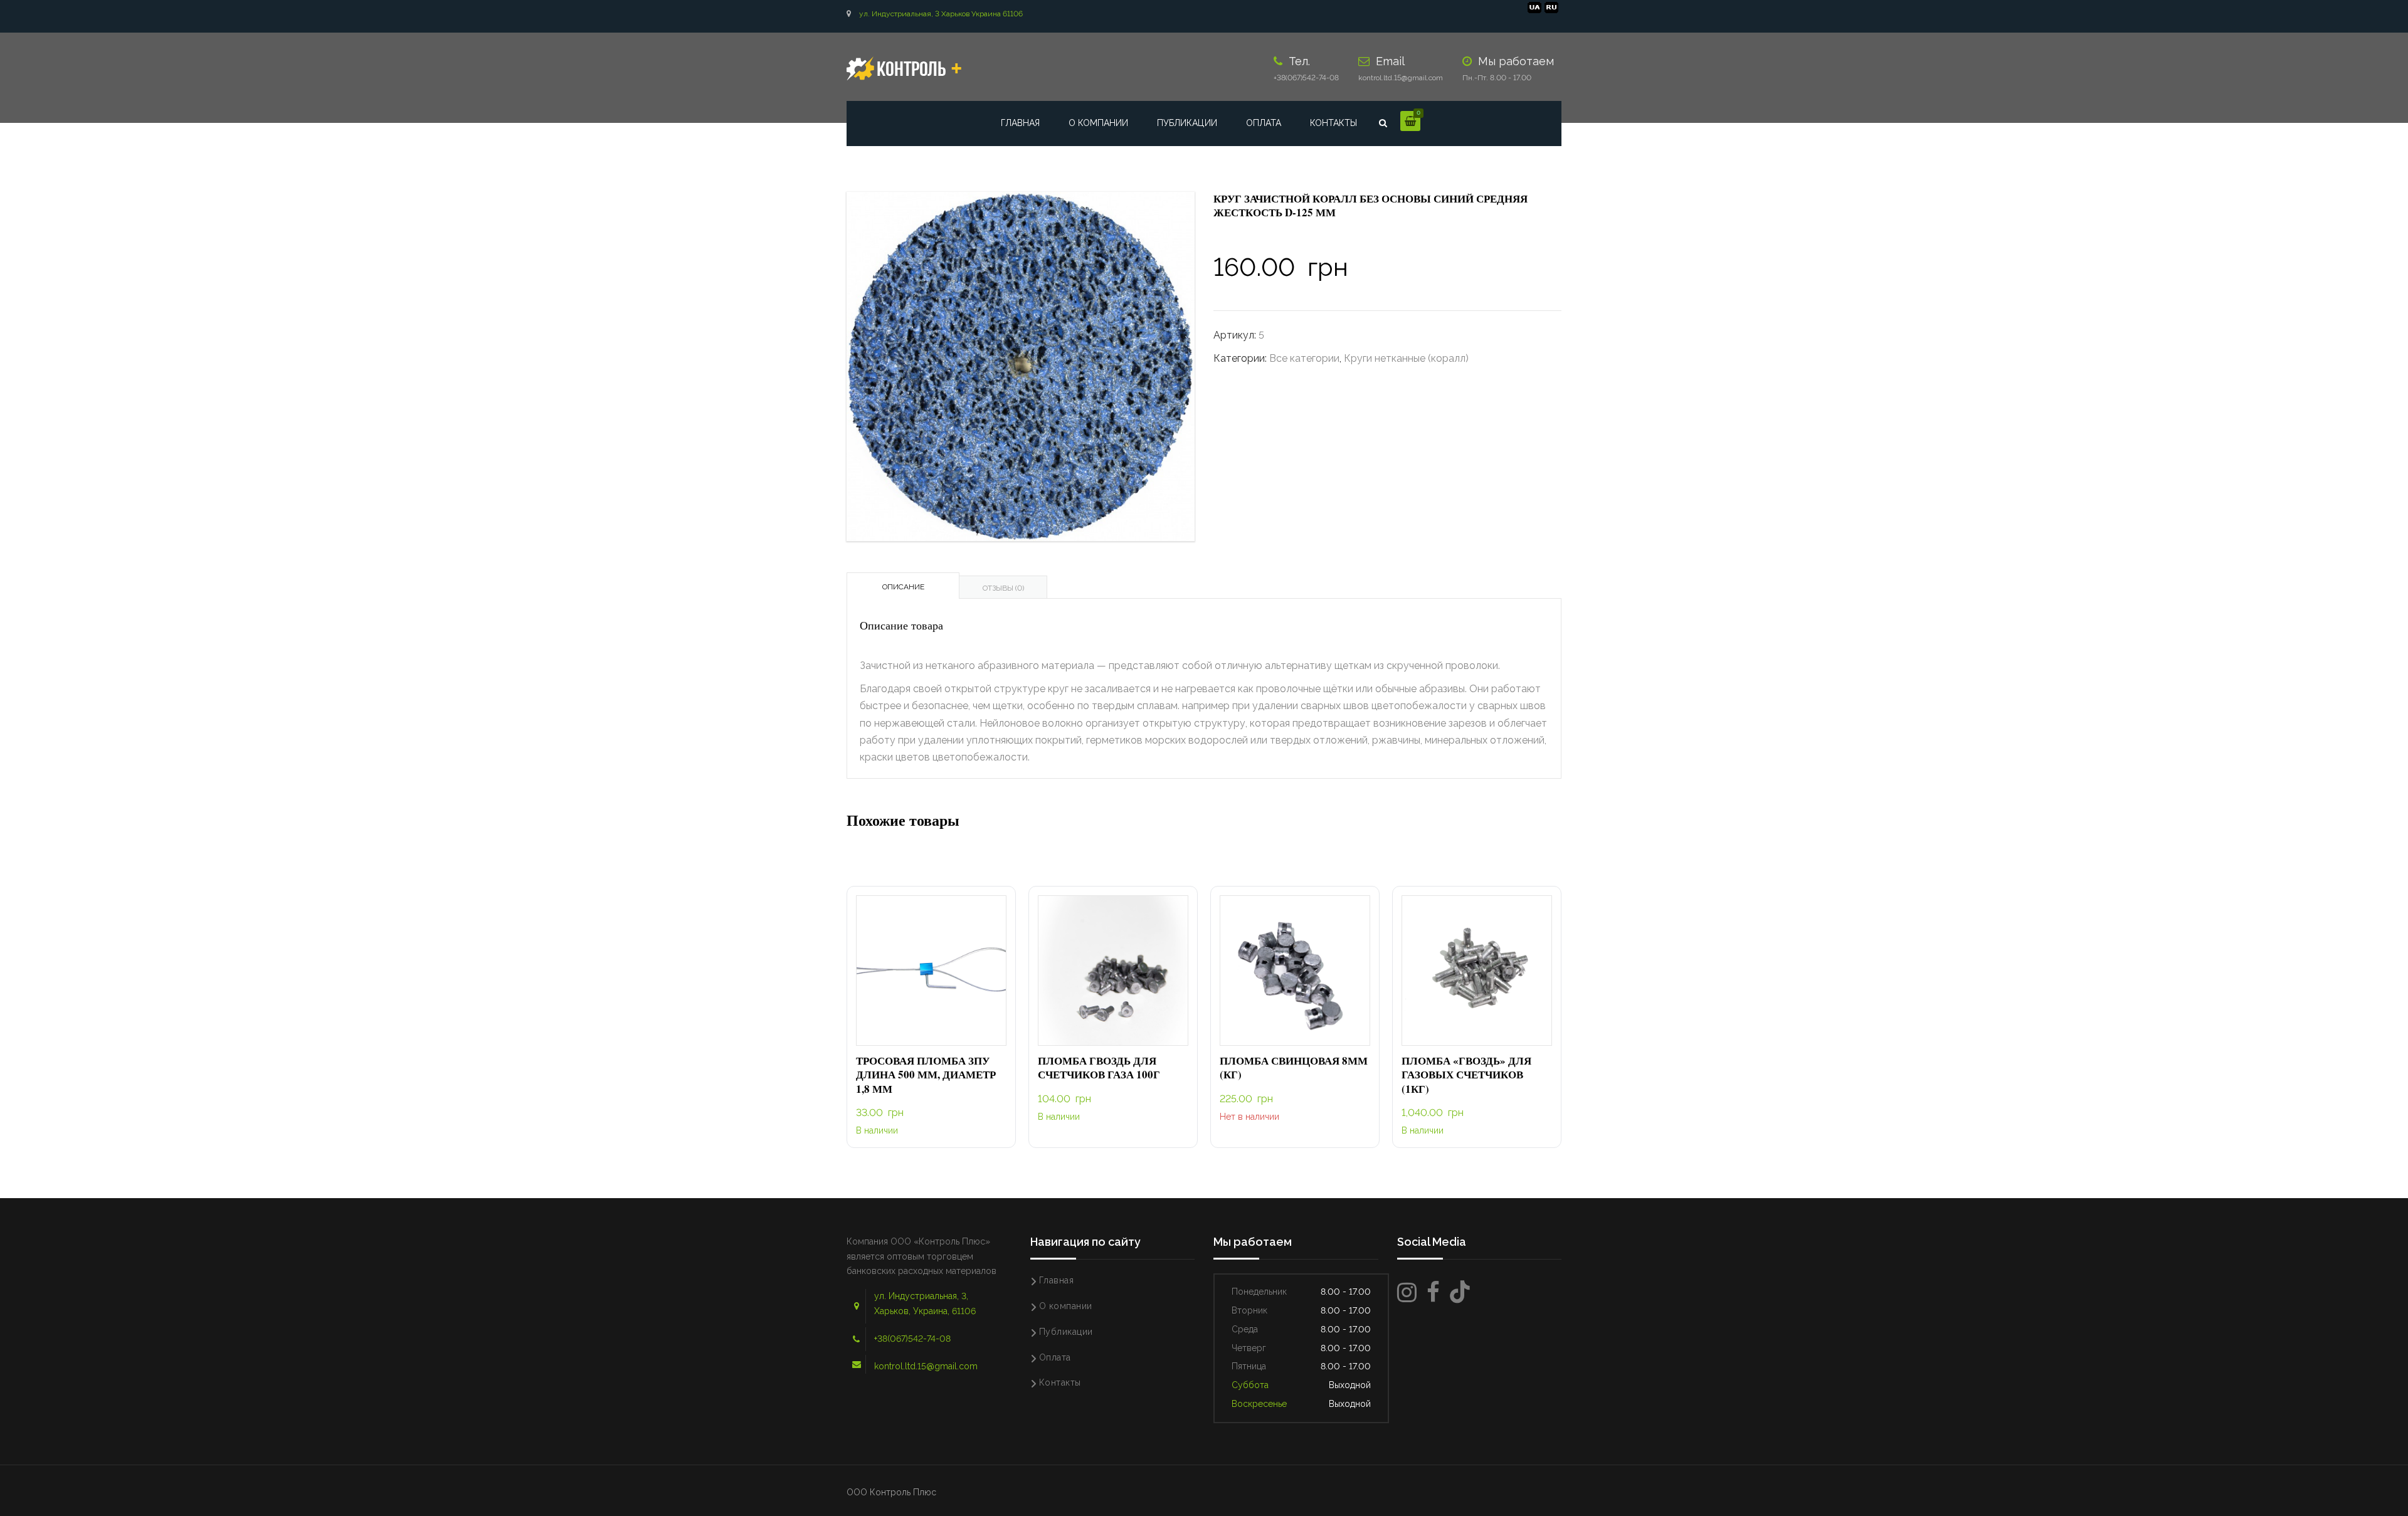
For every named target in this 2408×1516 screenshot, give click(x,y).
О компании (1098, 123)
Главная (1020, 123)
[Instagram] (1407, 1292)
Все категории (1304, 358)
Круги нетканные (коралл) (1406, 358)
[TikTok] (1460, 1292)
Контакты (1333, 123)
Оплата (1264, 123)
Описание (903, 587)
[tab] (903, 586)
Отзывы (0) (1003, 588)
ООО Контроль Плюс (891, 1492)
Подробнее (1295, 971)
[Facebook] (1433, 1292)
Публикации (1187, 123)
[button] (931, 971)
